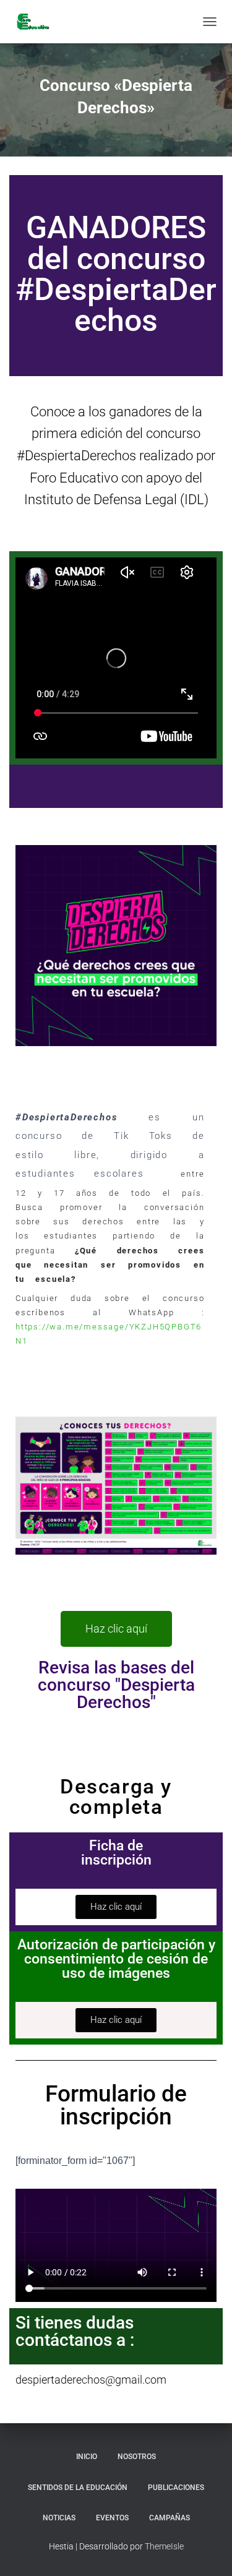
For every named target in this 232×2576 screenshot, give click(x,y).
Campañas (170, 2518)
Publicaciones (176, 2488)
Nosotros (137, 2457)
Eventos (112, 2518)
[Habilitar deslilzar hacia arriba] (208, 2551)
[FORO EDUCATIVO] (37, 22)
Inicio (87, 2457)
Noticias (59, 2518)
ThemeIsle (164, 2546)
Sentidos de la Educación (78, 2488)
